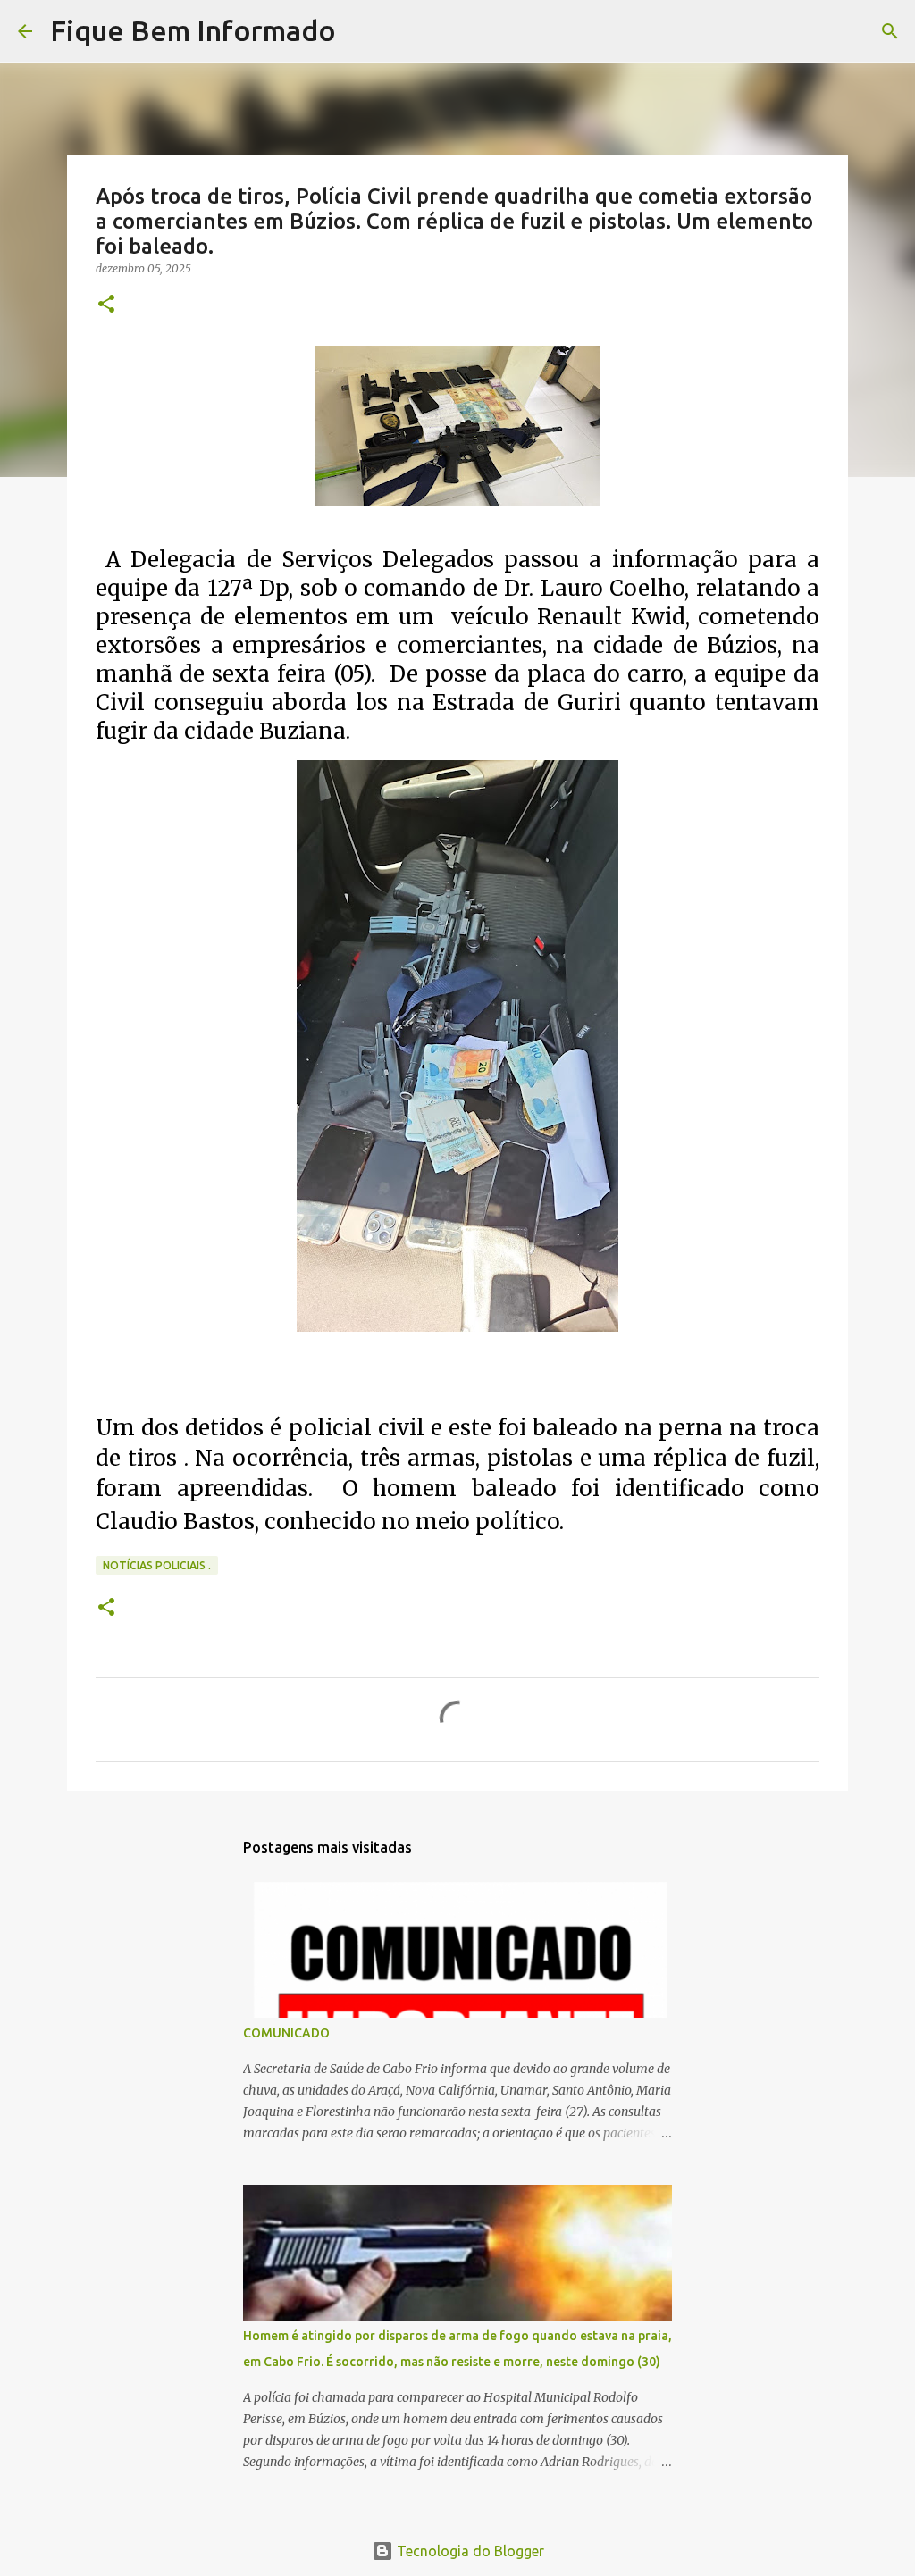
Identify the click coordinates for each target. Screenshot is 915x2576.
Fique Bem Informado (193, 30)
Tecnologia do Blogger (469, 2551)
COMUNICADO (286, 2033)
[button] (106, 305)
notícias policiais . (157, 1565)
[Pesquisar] (361, 31)
